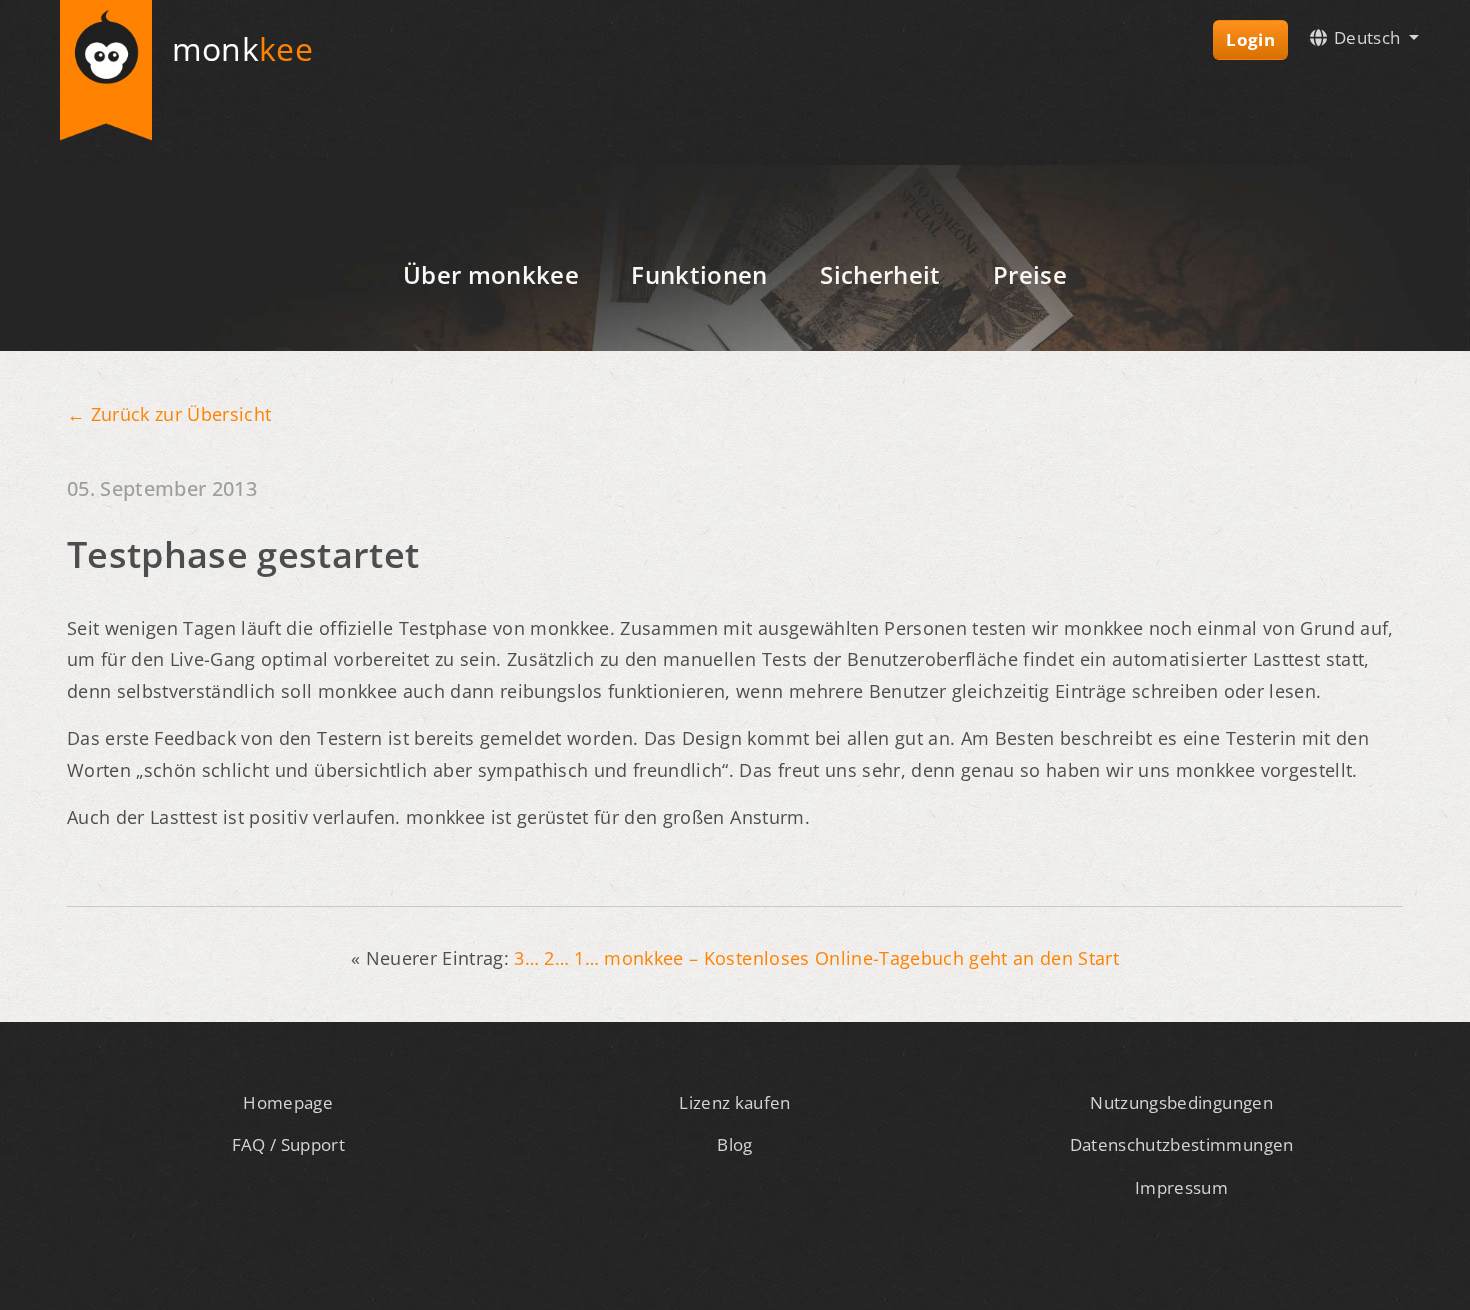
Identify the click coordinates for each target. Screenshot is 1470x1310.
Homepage (288, 1102)
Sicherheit (880, 274)
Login (1250, 39)
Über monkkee (491, 274)
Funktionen (699, 274)
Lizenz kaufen (734, 1102)
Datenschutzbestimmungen (1182, 1144)
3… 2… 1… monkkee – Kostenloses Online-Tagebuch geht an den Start (816, 958)
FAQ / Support (288, 1144)
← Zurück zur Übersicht (169, 414)
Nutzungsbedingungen (1181, 1102)
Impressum (1181, 1187)
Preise (1030, 274)
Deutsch (1367, 37)
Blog (734, 1144)
